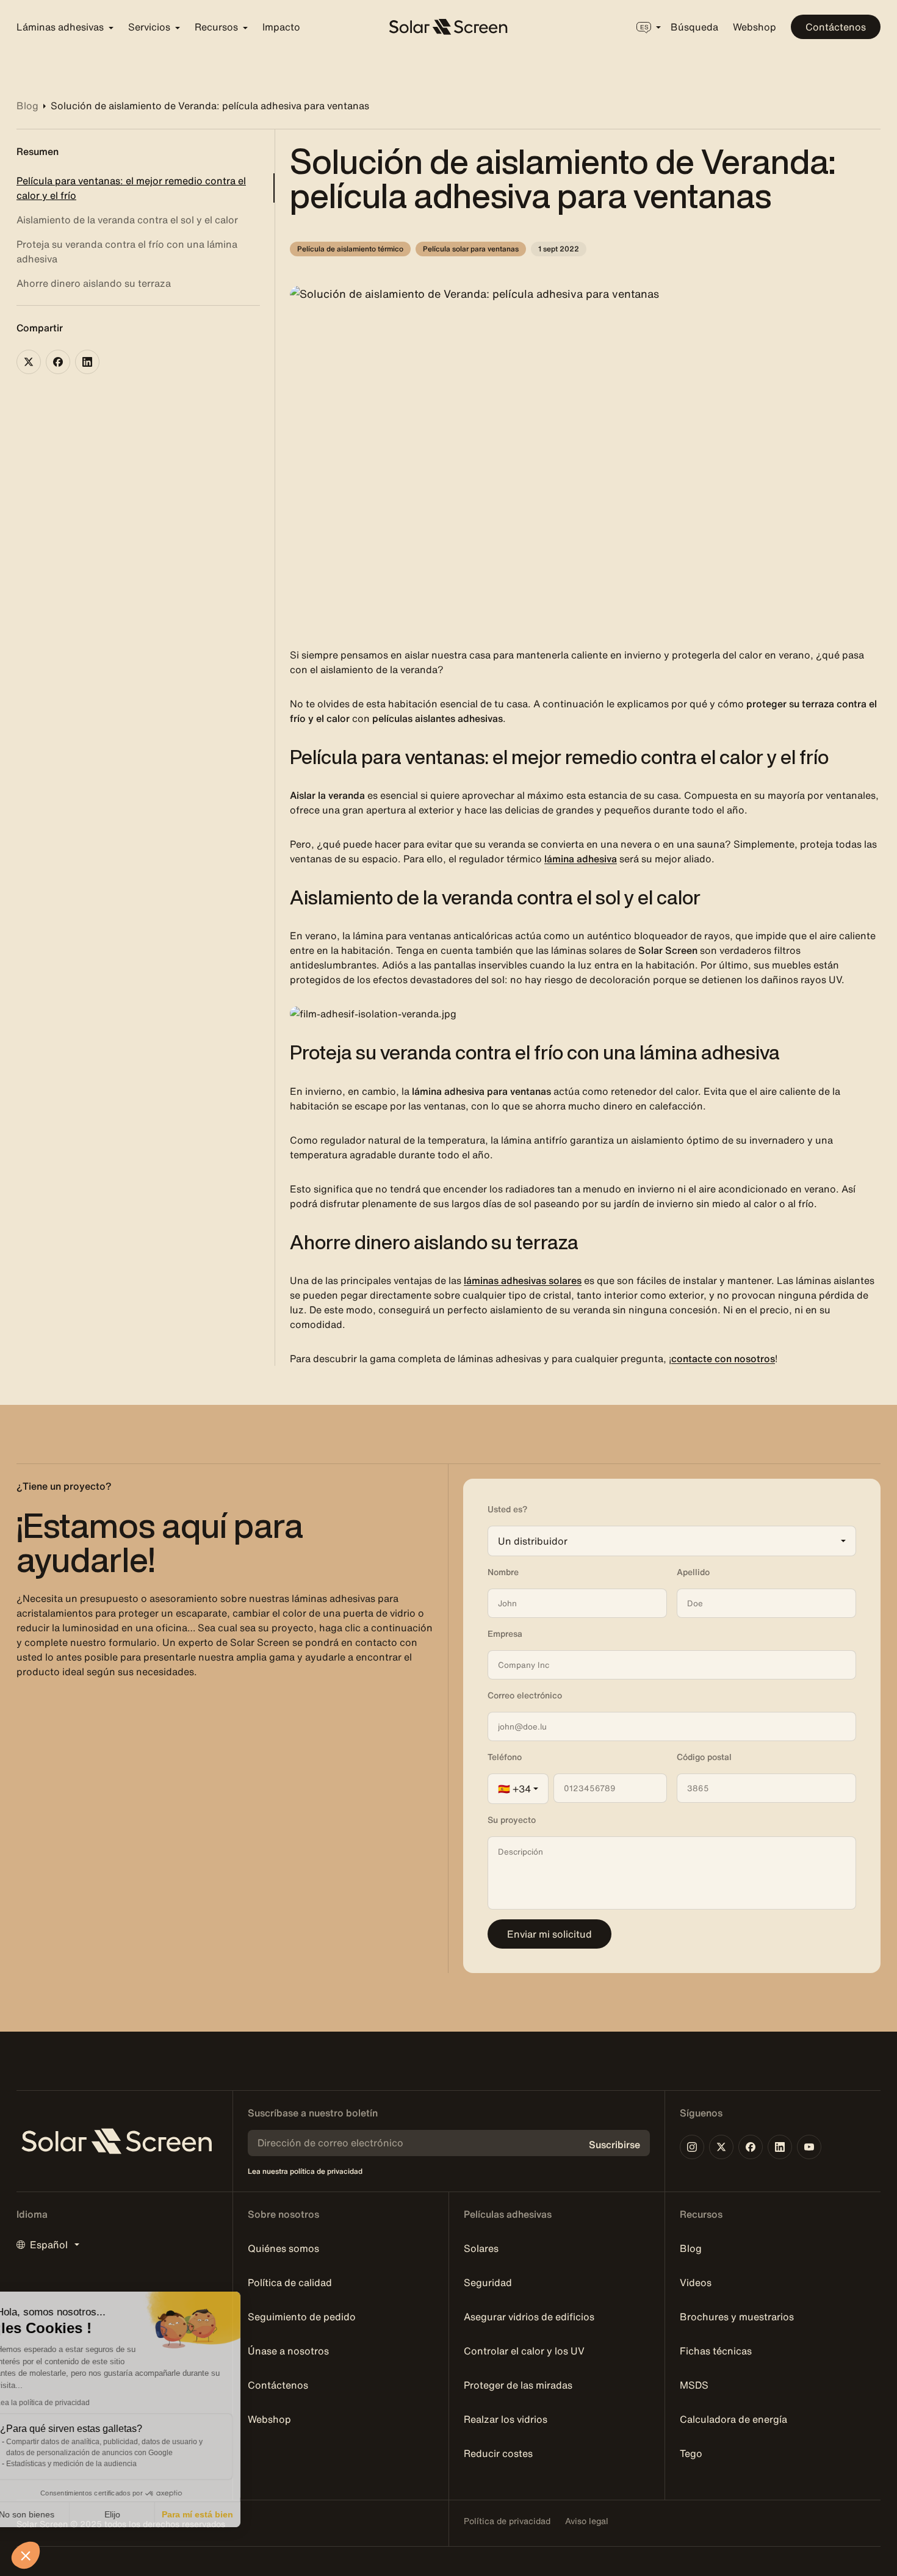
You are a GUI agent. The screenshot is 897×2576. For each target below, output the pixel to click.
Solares (481, 2248)
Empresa (505, 1634)
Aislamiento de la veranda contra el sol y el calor (127, 220)
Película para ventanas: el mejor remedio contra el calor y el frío (131, 188)
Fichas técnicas (716, 2351)
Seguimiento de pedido (302, 2317)
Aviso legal (587, 2521)
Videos (696, 2282)
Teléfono (505, 1757)
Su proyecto (512, 1820)
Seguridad (488, 2282)
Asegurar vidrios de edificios (529, 2317)
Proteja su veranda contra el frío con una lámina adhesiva (127, 251)
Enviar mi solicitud (549, 1934)
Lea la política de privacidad (71, 2403)
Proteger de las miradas (518, 2385)
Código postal (704, 1757)
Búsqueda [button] (694, 27)
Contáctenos (836, 27)
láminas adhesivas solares (523, 1280)
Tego (691, 2453)
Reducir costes (498, 2453)
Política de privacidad (507, 2521)
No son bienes (55, 2514)
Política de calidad (290, 2282)
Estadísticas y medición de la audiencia (99, 2464)
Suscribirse (614, 2145)
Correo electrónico (525, 1695)
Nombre (503, 1572)
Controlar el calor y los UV (524, 2351)
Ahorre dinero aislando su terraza (94, 283)
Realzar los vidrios (506, 2419)
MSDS (694, 2385)
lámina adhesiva (581, 859)
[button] (26, 2555)
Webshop (755, 27)
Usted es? (507, 1509)
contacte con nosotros (723, 1358)
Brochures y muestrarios (737, 2317)
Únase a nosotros (288, 2351)
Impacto (281, 27)
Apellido (693, 1572)
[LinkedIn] (87, 362)
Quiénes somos (283, 2248)
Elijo (140, 2514)
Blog (691, 2248)
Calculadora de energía (733, 2419)
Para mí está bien (226, 2514)
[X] (29, 362)
